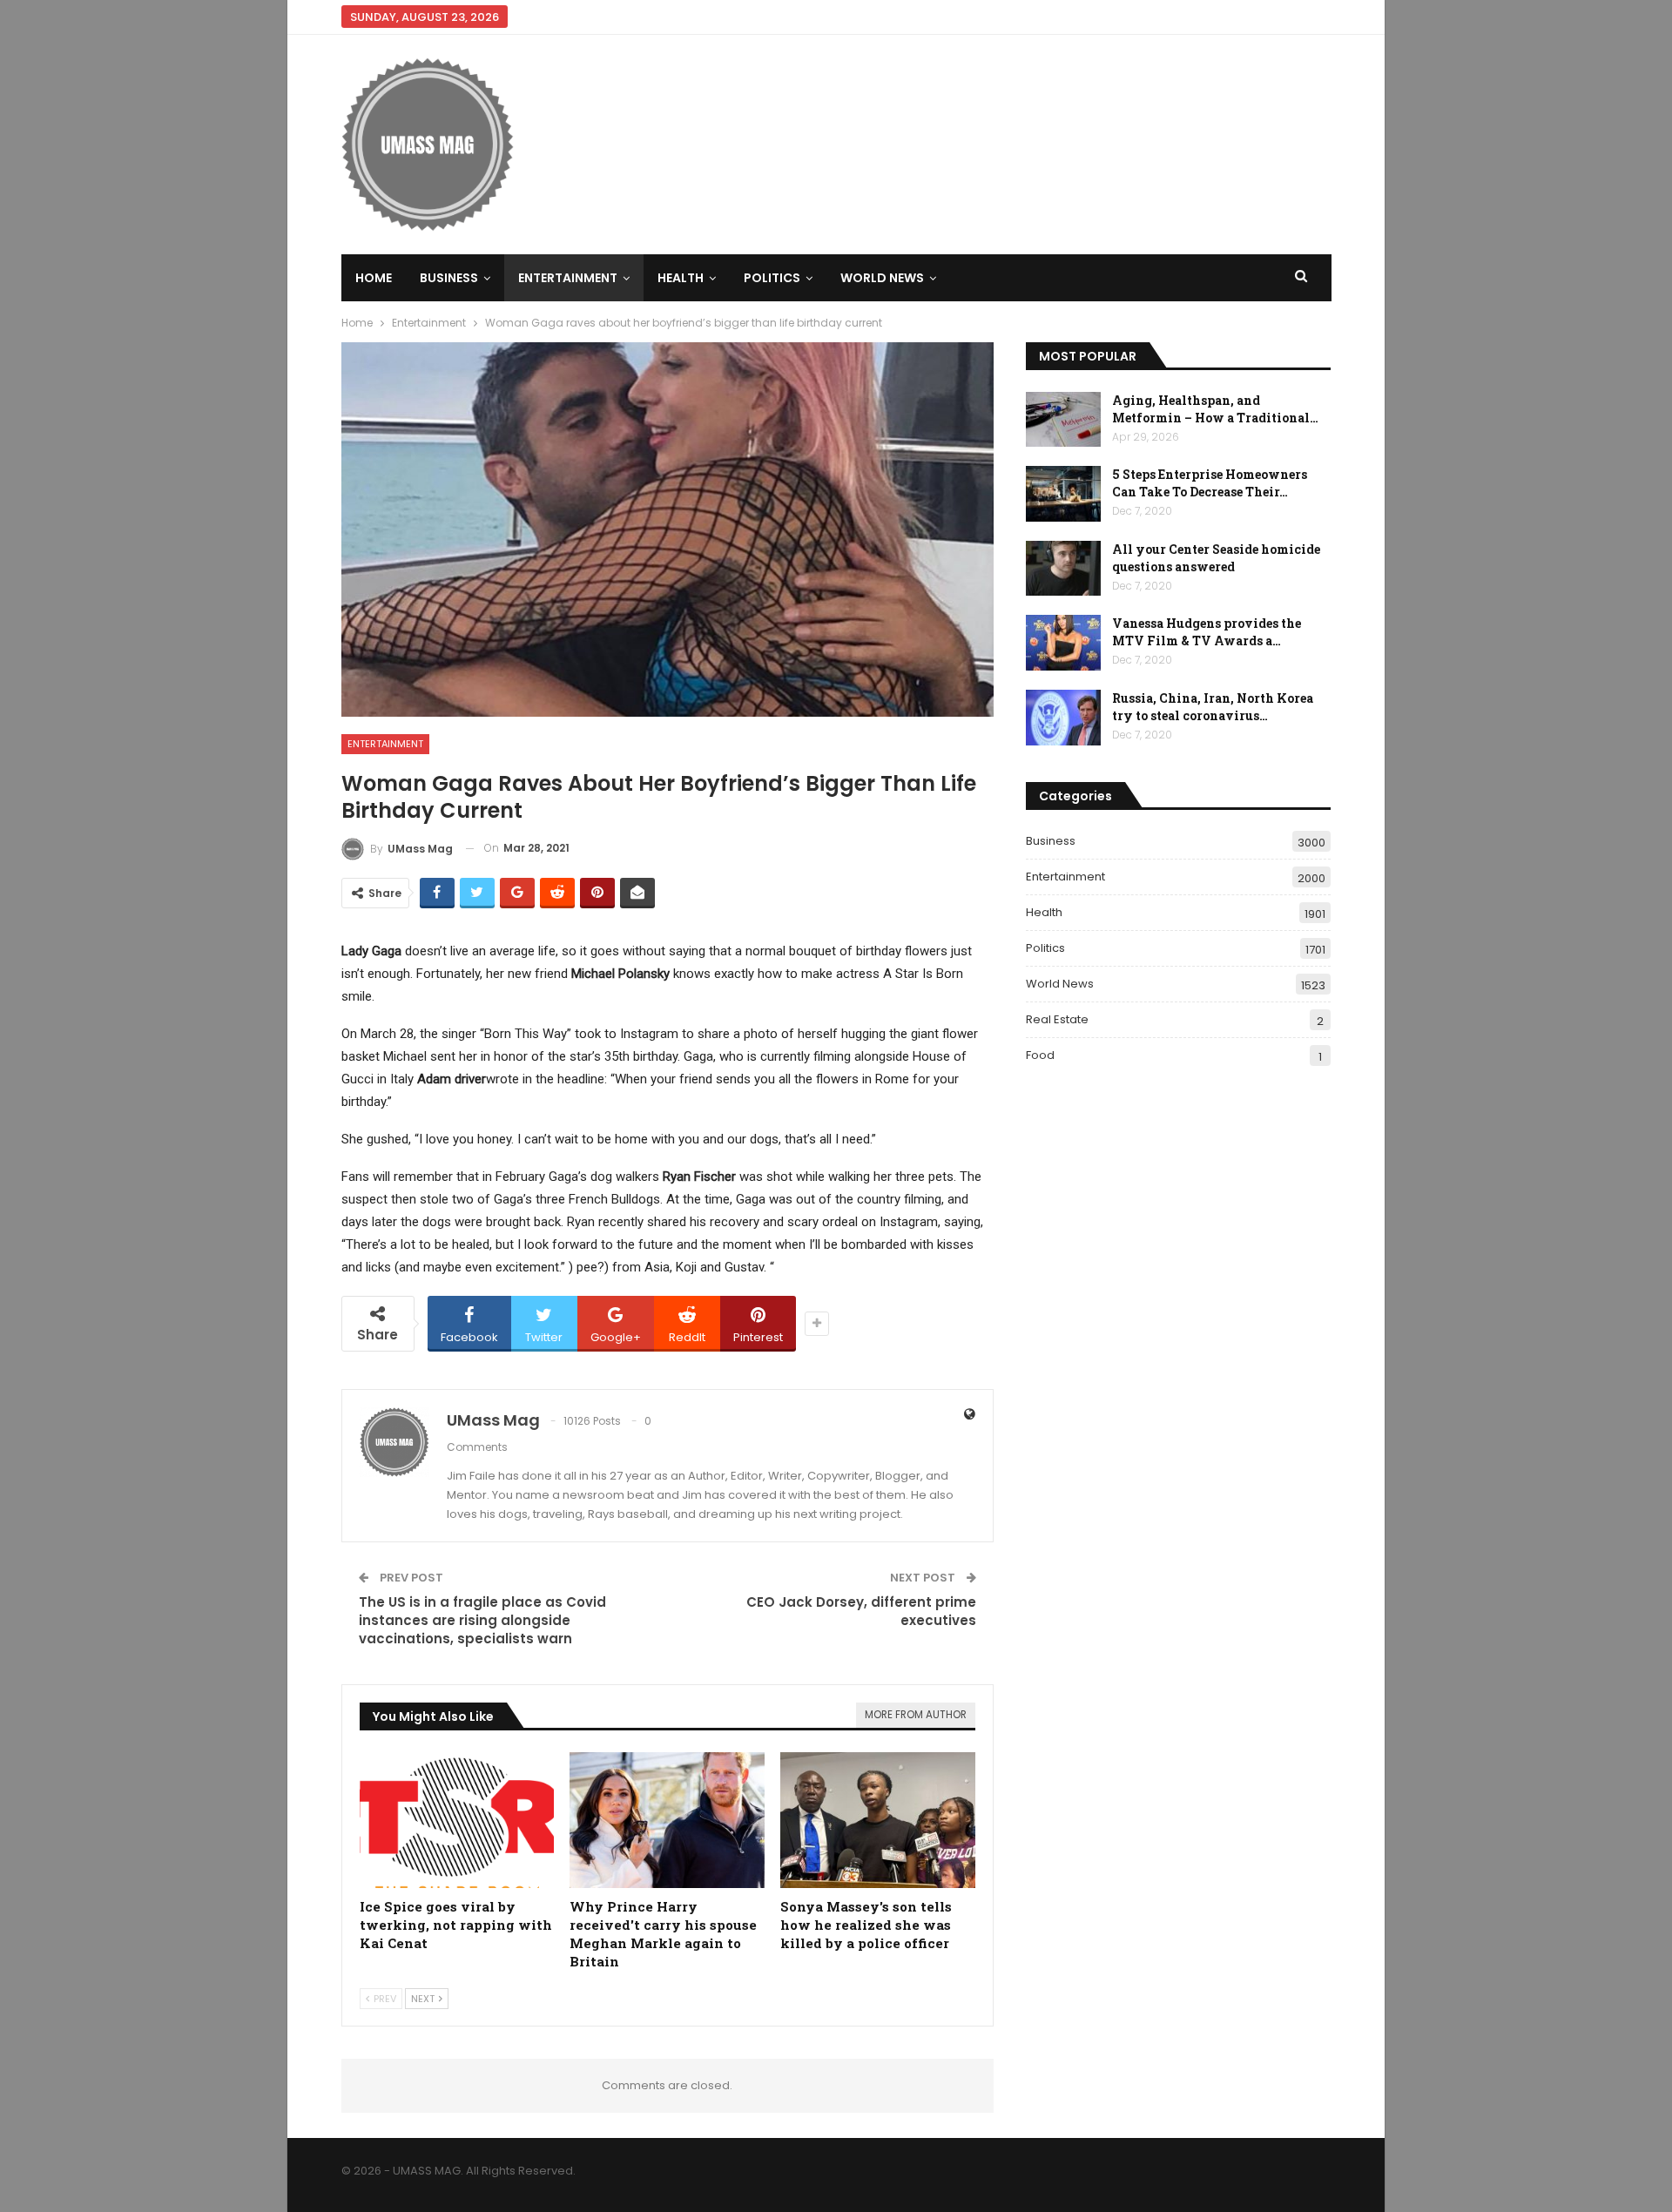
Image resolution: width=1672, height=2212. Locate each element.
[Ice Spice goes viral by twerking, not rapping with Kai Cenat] (457, 1821)
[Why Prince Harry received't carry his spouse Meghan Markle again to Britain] (667, 1821)
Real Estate (1057, 1019)
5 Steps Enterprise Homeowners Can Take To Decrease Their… (1210, 483)
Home (374, 278)
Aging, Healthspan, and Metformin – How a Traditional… (1215, 409)
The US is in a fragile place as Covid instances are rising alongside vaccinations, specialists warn (482, 1620)
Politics (772, 278)
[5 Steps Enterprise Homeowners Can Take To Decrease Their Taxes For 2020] (1063, 494)
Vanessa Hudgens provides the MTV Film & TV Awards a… (1207, 632)
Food (1040, 1055)
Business (449, 278)
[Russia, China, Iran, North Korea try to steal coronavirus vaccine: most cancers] (1063, 718)
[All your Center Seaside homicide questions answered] (1063, 569)
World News (882, 278)
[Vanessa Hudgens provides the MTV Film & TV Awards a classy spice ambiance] (1063, 643)
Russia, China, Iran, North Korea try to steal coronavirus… (1213, 707)
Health (681, 278)
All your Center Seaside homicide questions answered (1216, 558)
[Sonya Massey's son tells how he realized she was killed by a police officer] (878, 1821)
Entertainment (568, 278)
